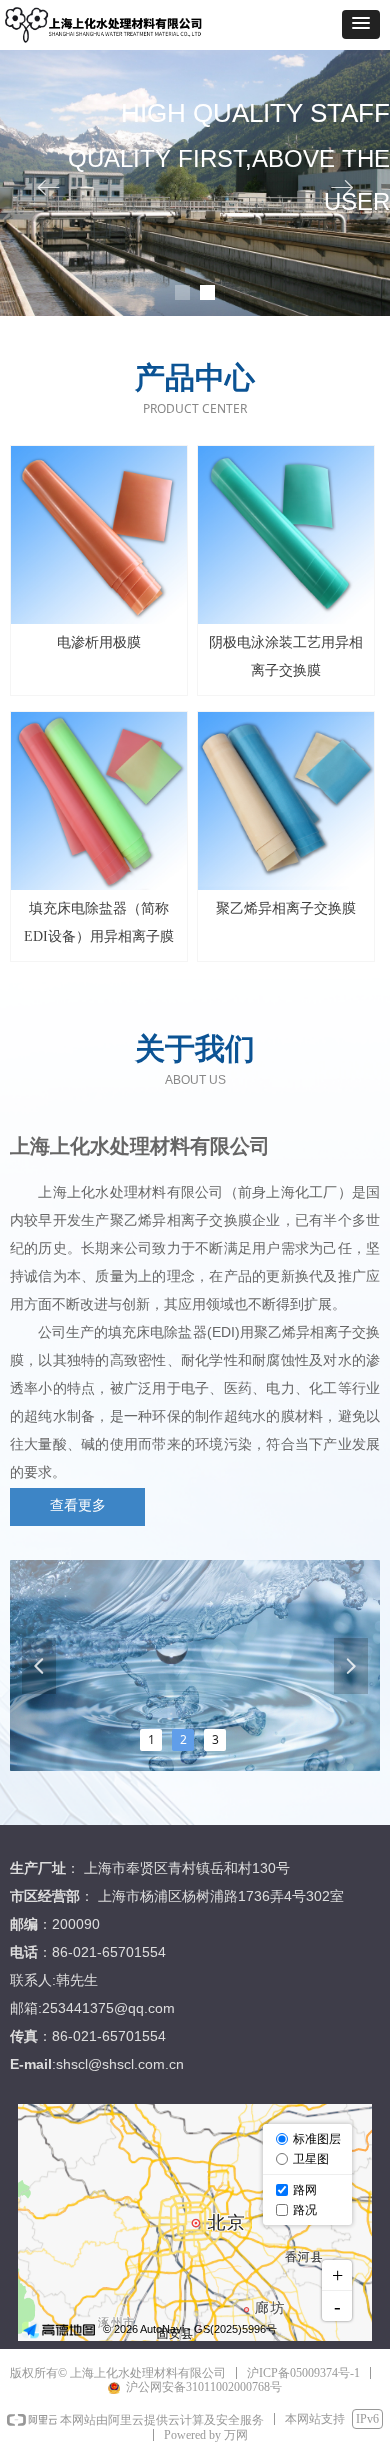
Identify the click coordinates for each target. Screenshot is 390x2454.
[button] (361, 24)
